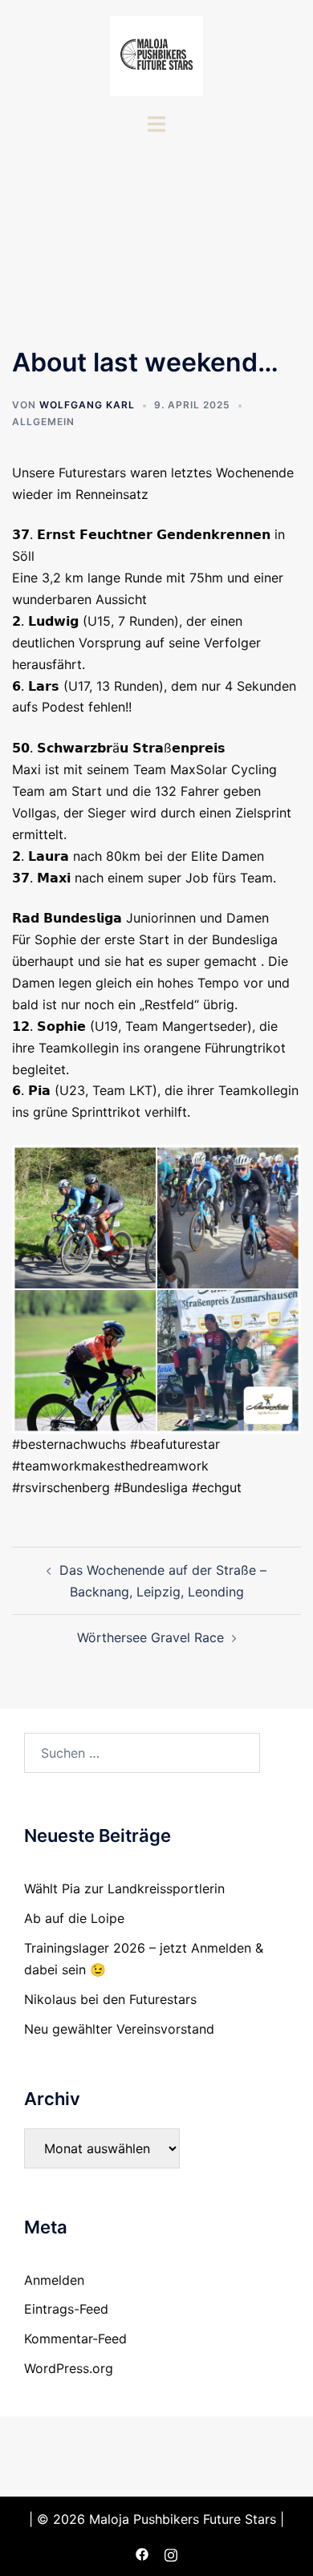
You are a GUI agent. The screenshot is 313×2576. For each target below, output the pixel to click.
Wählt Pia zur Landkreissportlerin (124, 1888)
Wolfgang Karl (87, 405)
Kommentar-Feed (75, 2339)
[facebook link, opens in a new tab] (142, 2553)
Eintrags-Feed (66, 2309)
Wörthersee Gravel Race (150, 1637)
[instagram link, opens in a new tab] (171, 2553)
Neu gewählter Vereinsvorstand (119, 2029)
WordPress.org (69, 2368)
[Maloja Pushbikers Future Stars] (156, 55)
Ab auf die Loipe (74, 1918)
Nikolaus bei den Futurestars (110, 1999)
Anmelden (54, 2280)
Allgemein (43, 422)
